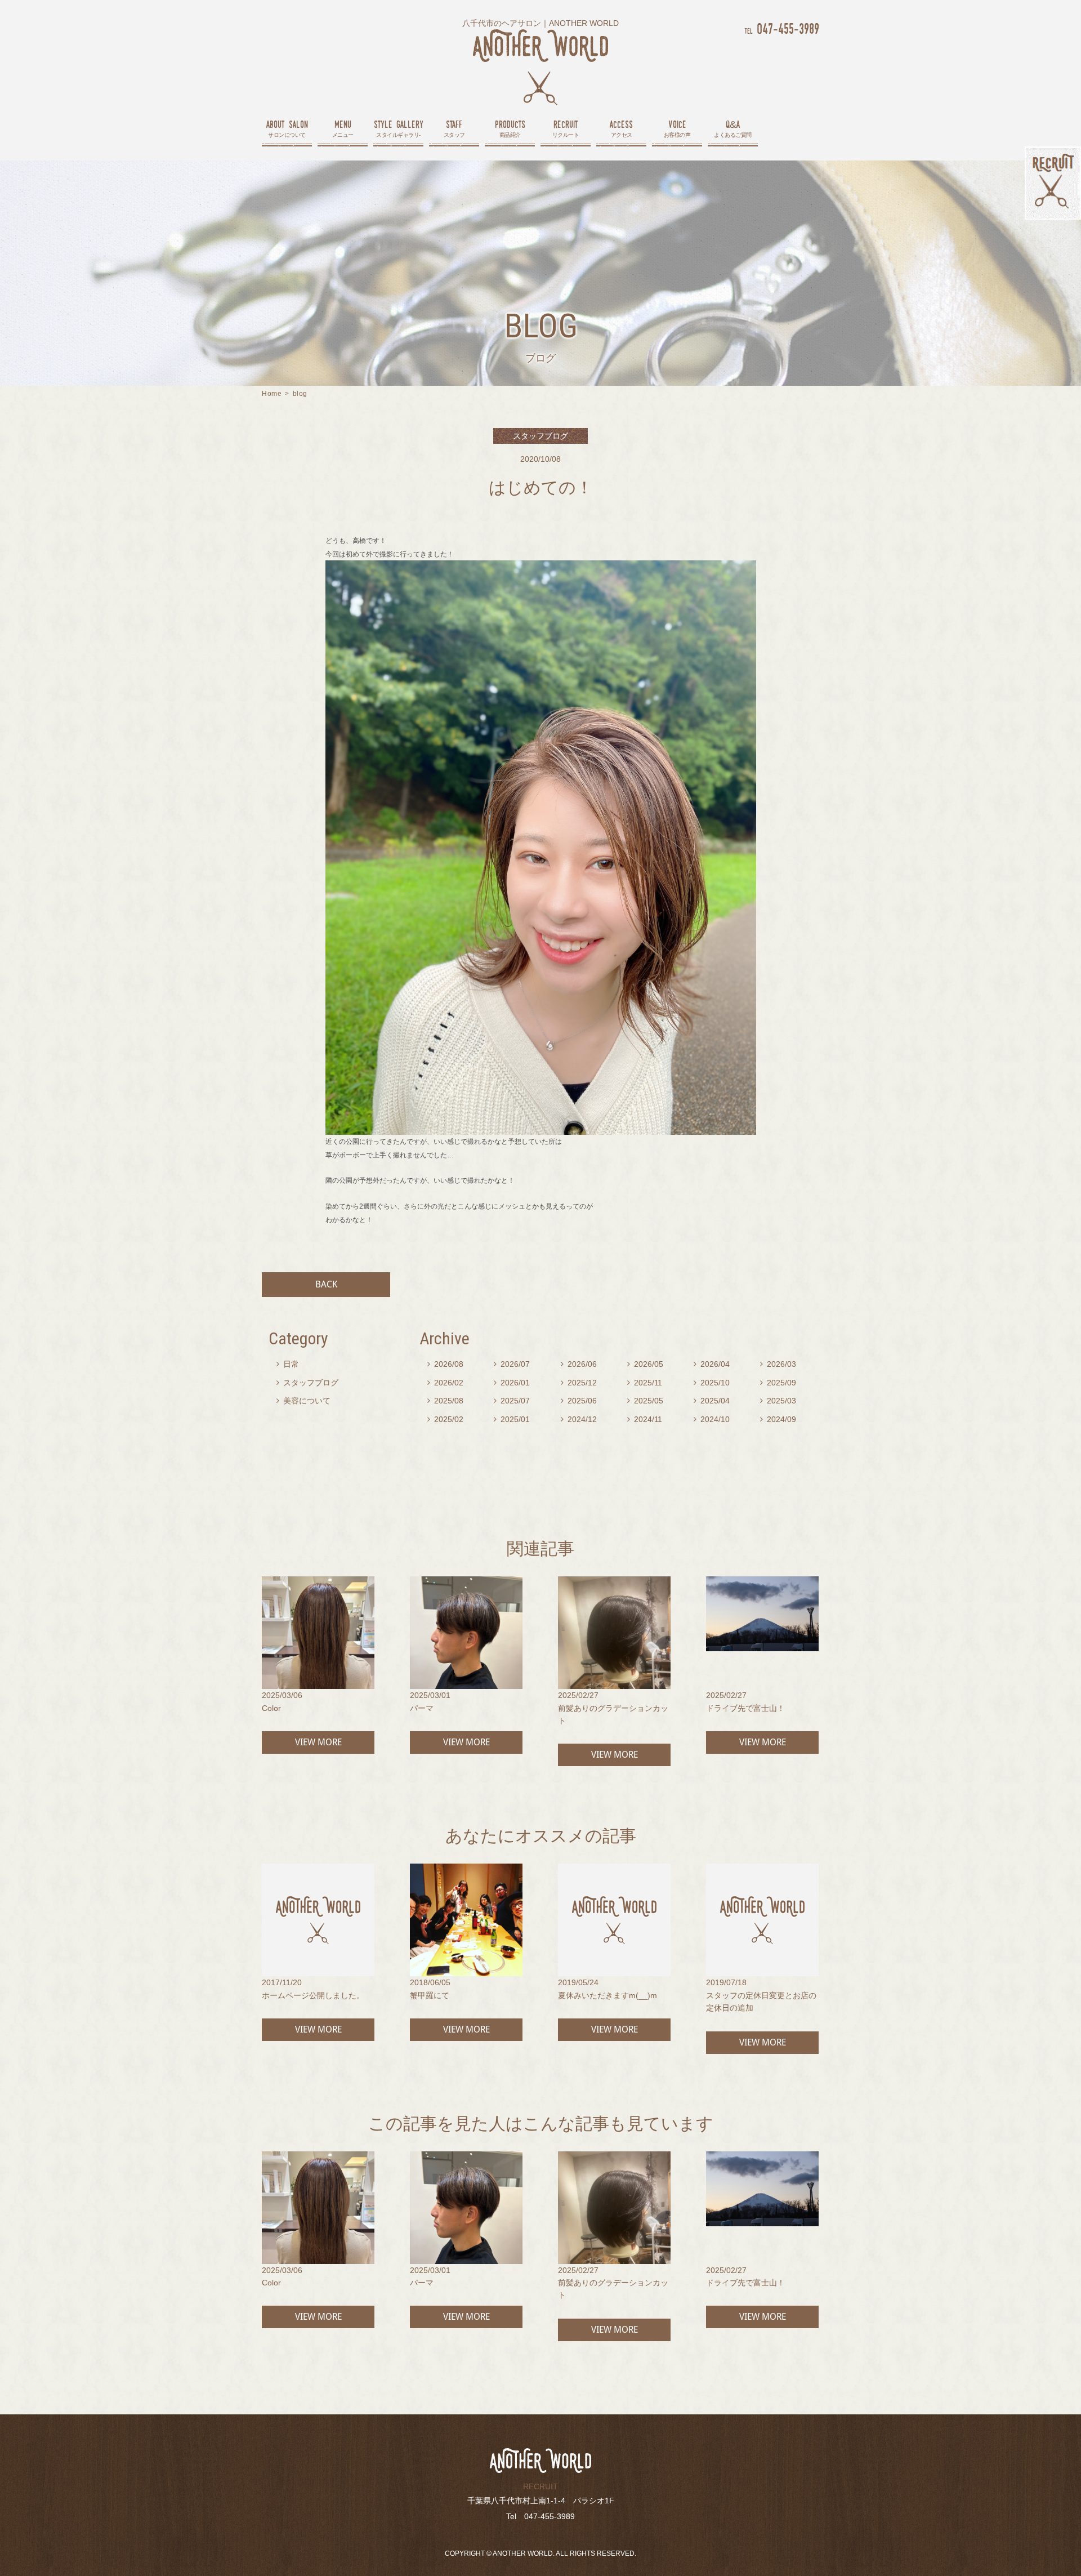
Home (272, 394)
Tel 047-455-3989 (540, 2516)
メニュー (343, 128)
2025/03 (778, 1401)
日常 (288, 1364)
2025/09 (778, 1383)
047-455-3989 (782, 28)
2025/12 (579, 1383)
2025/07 (512, 1401)
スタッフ (454, 128)
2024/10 (712, 1419)
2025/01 (512, 1419)
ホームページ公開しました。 (313, 1995)
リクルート (566, 128)
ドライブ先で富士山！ (745, 1708)
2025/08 (445, 1401)
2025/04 (712, 1401)
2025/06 (579, 1401)
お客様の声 (677, 128)
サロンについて (287, 128)
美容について (303, 1401)
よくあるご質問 (733, 128)
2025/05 (645, 1401)
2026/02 (445, 1383)
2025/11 (645, 1383)
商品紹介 (510, 128)
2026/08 (445, 1364)
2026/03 (778, 1364)
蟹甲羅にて (430, 1995)
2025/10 (712, 1383)
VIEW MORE (318, 1742)
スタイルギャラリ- (399, 128)
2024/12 (579, 1419)
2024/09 (778, 1419)
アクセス (621, 128)
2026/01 (512, 1383)
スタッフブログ (307, 1383)
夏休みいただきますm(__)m (607, 1995)
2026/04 (712, 1364)
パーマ (422, 1708)
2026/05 (645, 1364)
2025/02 (445, 1419)
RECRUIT (540, 2486)
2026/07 (512, 1364)
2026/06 (579, 1364)
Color (271, 1708)
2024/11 (645, 1419)
